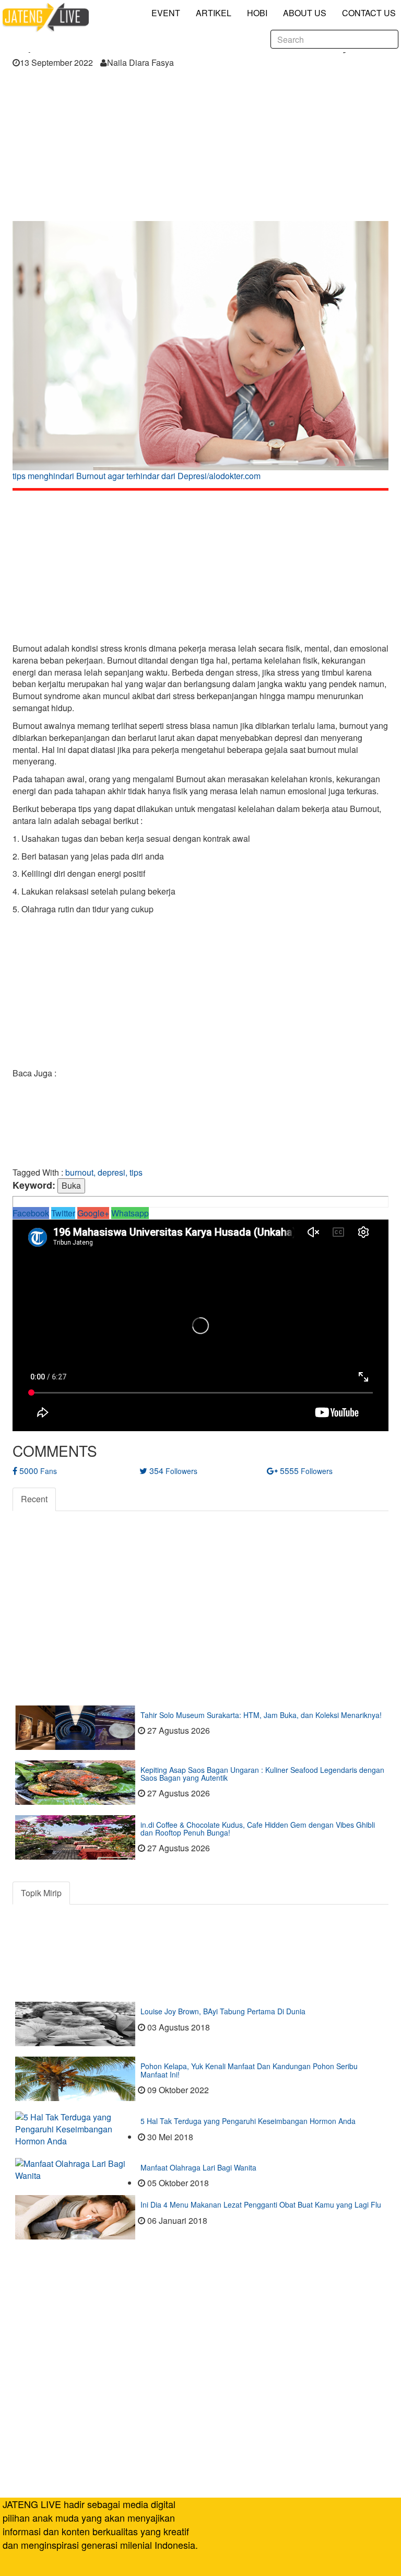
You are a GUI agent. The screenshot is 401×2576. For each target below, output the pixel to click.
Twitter (63, 1213)
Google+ (93, 1213)
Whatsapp (130, 1213)
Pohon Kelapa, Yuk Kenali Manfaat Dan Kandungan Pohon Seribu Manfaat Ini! (249, 2070)
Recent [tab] (34, 1499)
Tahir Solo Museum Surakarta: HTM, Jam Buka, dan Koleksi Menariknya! (261, 1715)
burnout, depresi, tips (104, 1172)
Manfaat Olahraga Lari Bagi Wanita (198, 2167)
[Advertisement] (200, 148)
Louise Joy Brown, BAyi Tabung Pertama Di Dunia (223, 2011)
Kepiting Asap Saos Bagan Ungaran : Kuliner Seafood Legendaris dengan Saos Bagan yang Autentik (262, 1774)
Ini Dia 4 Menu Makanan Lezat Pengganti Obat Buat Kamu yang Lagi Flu (261, 2204)
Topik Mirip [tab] (41, 1893)
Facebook (31, 1213)
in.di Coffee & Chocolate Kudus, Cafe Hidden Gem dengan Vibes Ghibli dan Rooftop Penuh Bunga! (258, 1829)
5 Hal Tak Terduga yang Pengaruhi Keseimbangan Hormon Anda (248, 2121)
